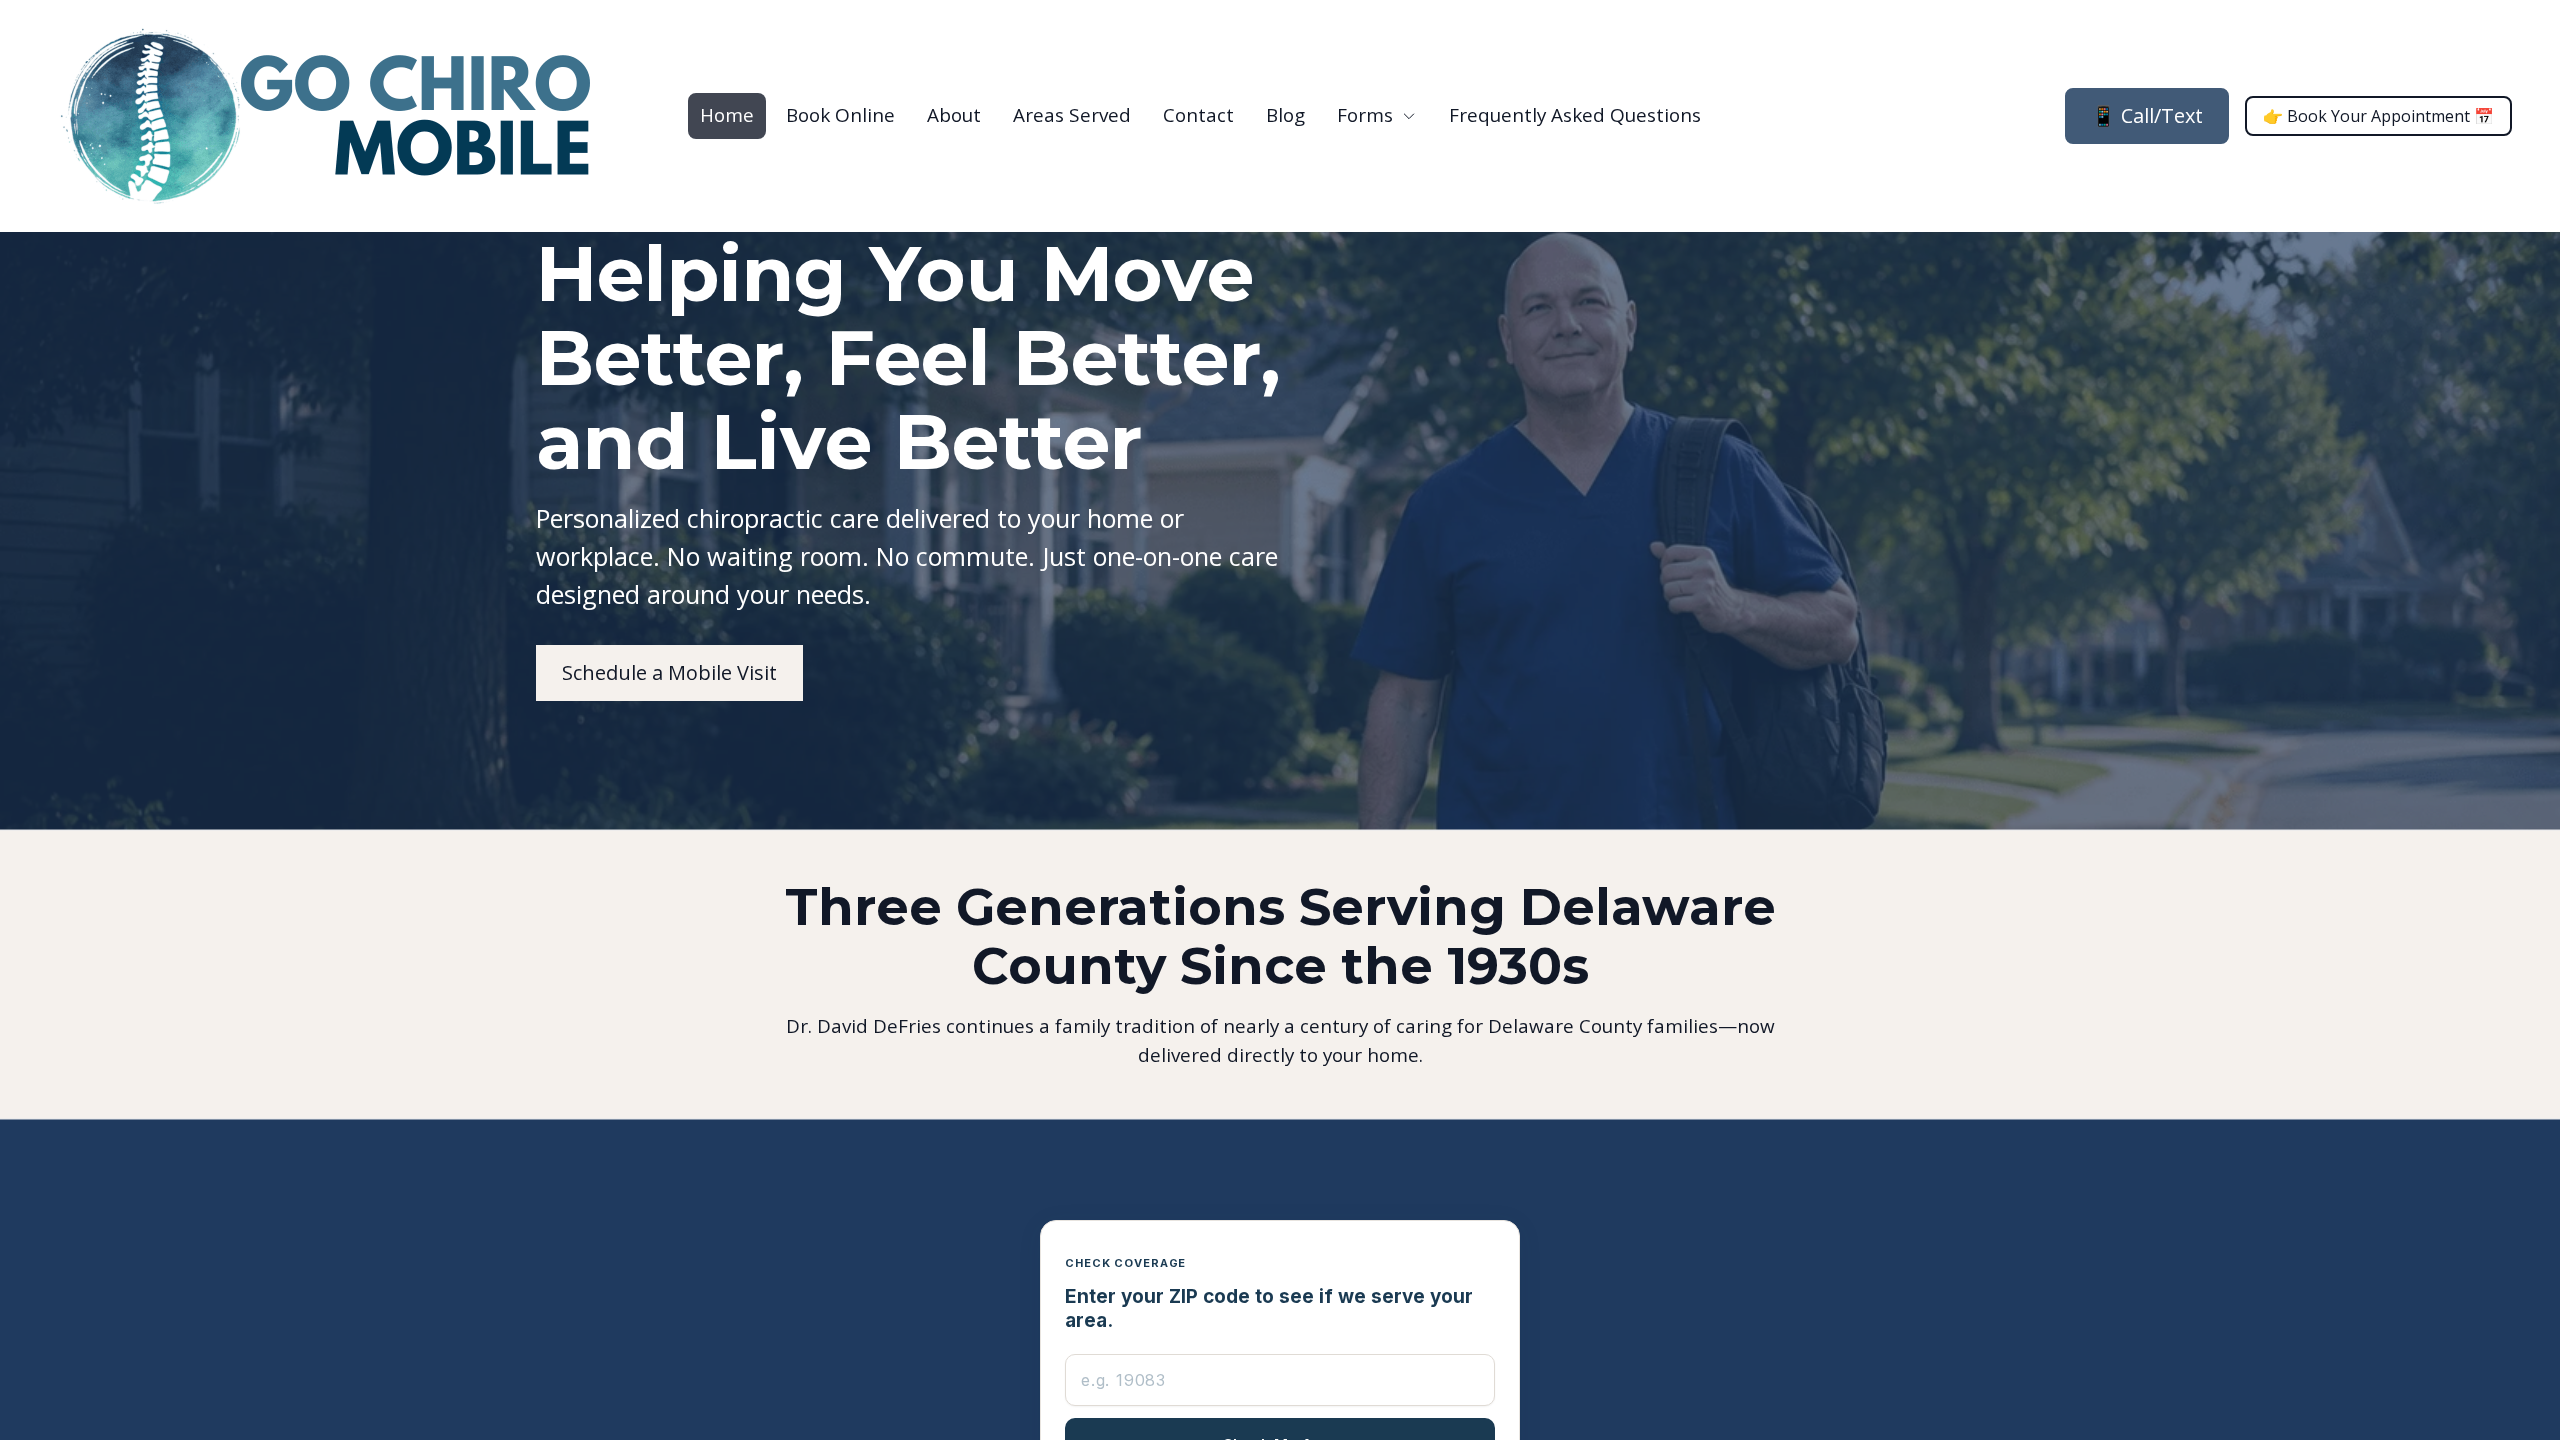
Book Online (840, 115)
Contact (1198, 115)
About (954, 115)
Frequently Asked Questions (1575, 115)
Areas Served (1072, 115)
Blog (1285, 115)
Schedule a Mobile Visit (669, 672)
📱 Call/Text (2147, 115)
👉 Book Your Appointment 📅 (2378, 116)
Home (727, 115)
